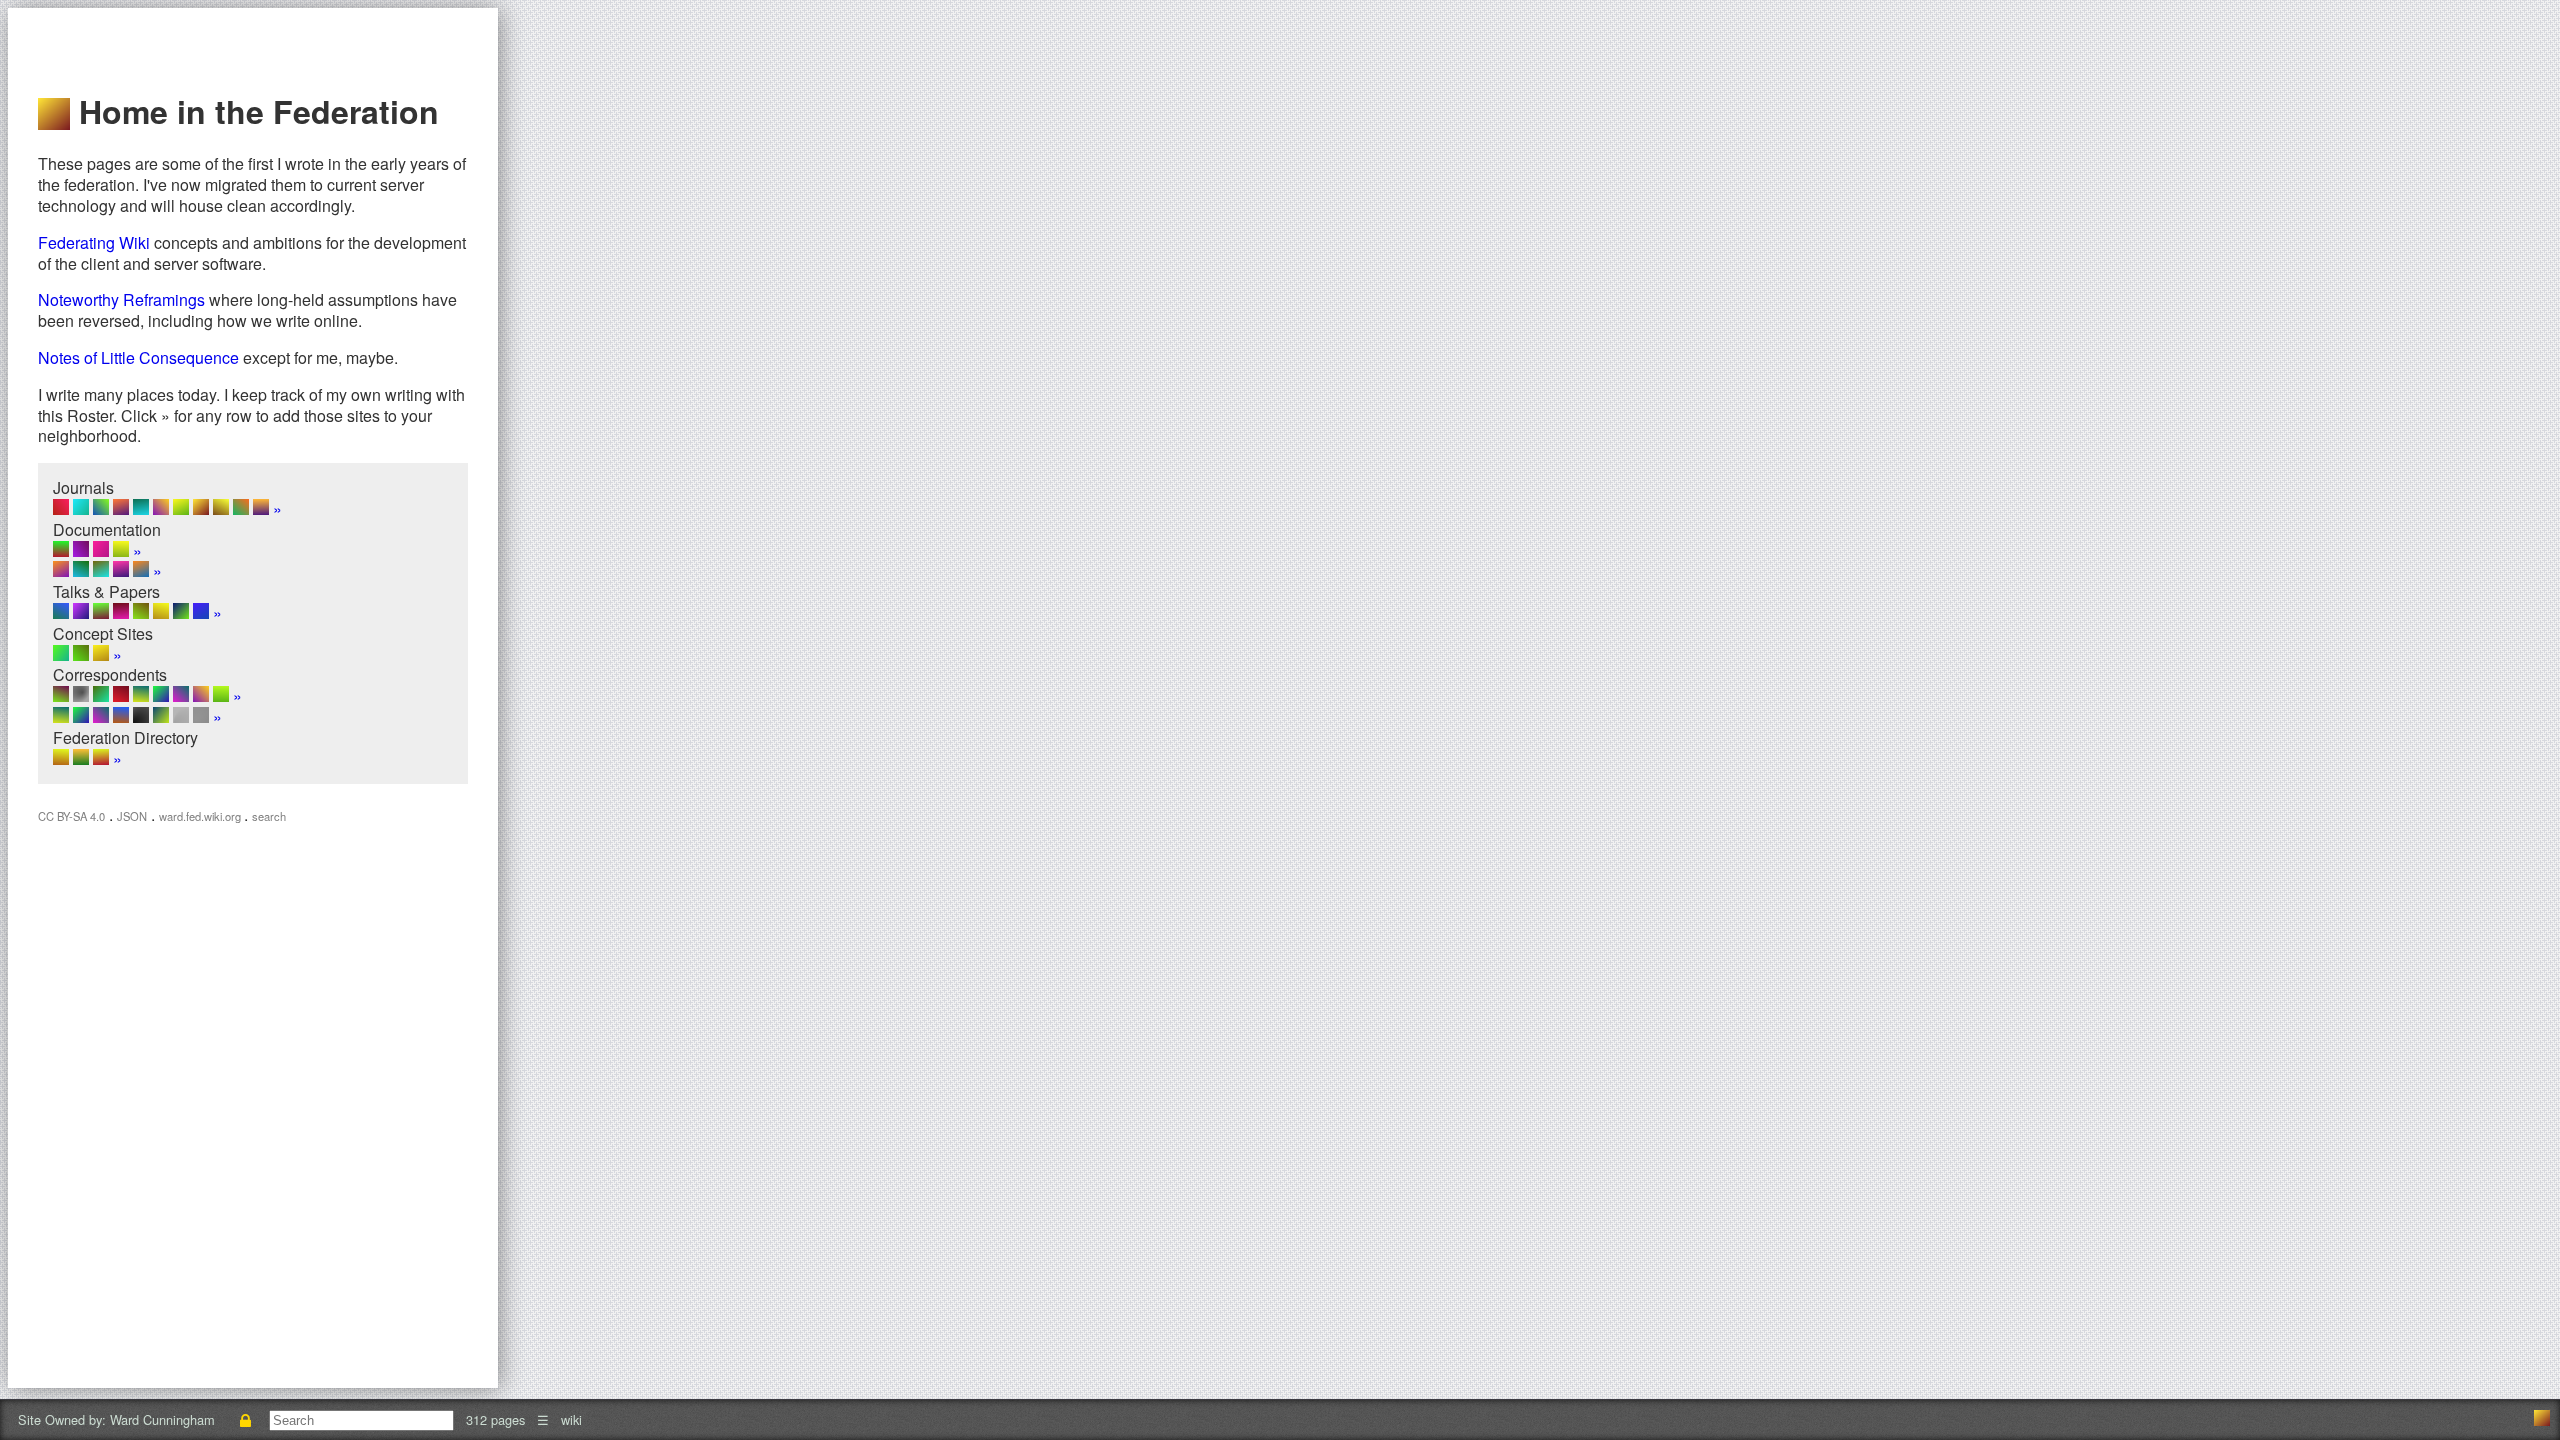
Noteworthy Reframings (121, 299)
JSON (132, 816)
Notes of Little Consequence (138, 357)
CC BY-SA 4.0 (71, 816)
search (269, 816)
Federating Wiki (94, 242)
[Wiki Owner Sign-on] (246, 1419)
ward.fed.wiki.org (201, 816)
